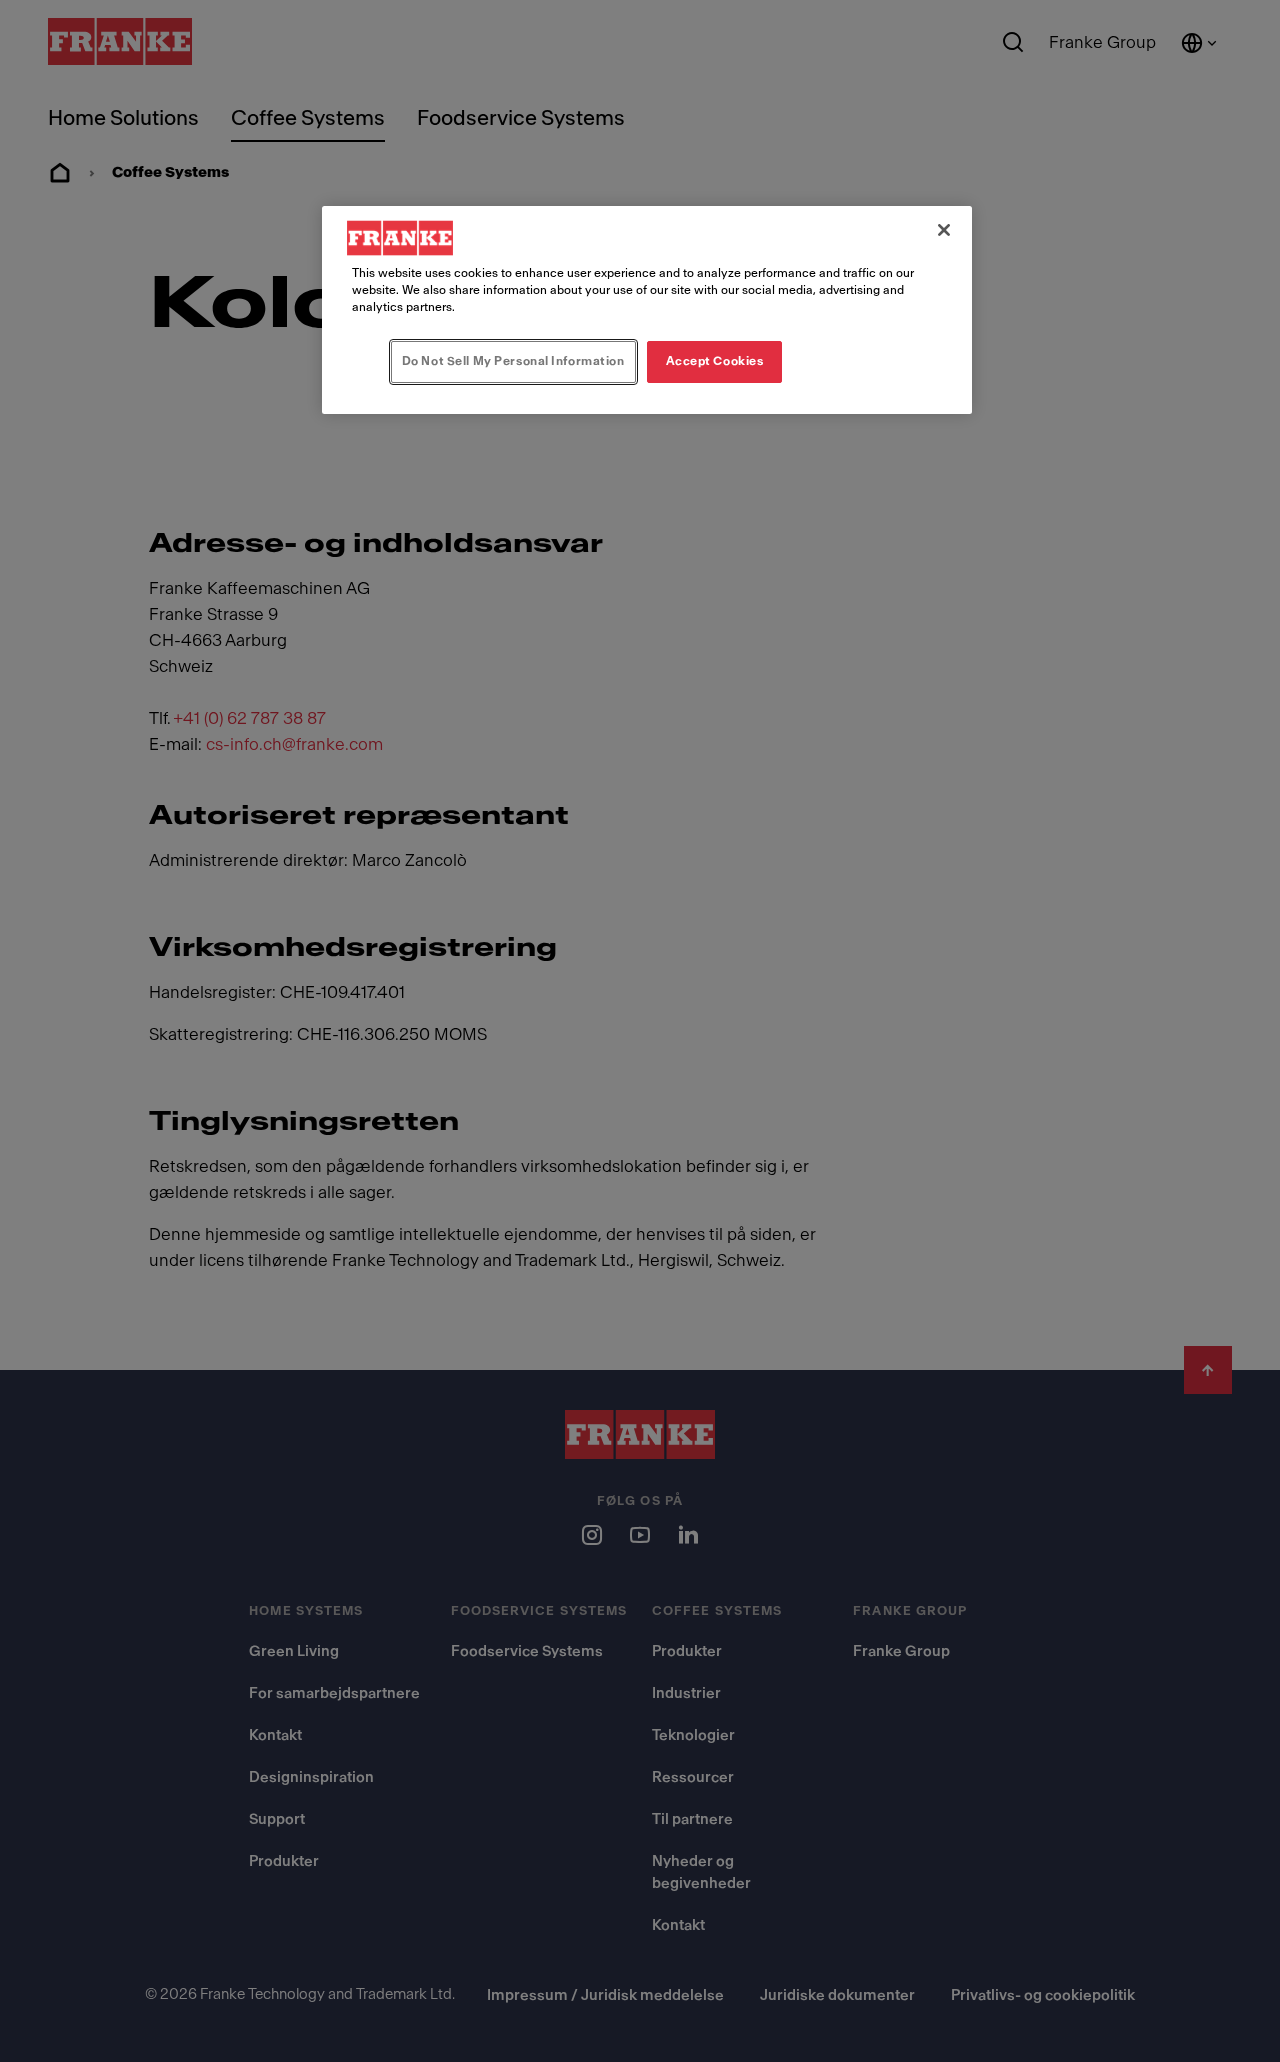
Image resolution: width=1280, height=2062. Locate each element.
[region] (647, 310)
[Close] (944, 230)
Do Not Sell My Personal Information (513, 361)
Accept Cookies (715, 361)
